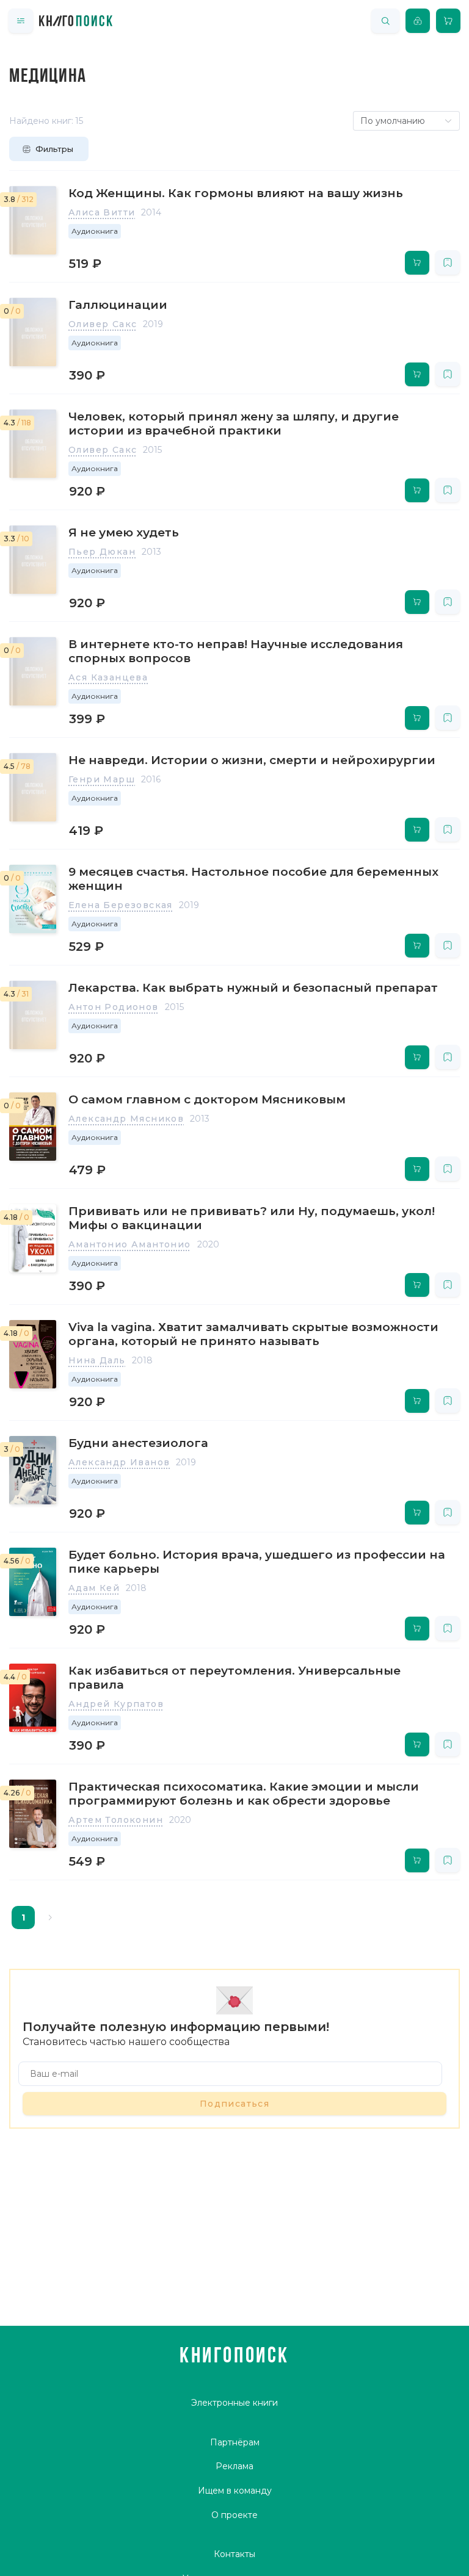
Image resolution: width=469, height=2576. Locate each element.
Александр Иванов (119, 1462)
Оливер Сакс (103, 324)
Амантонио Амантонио (130, 1244)
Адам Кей (94, 1588)
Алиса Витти (102, 212)
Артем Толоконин (116, 1820)
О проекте (234, 2515)
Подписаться (234, 2104)
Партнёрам (235, 2442)
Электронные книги (234, 2403)
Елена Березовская (121, 905)
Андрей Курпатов (116, 1704)
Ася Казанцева (108, 677)
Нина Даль (97, 1360)
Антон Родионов (114, 1007)
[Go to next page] (50, 1918)
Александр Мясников (126, 1119)
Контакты (234, 2554)
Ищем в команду (235, 2491)
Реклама (234, 2466)
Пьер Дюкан (102, 552)
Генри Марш (102, 779)
